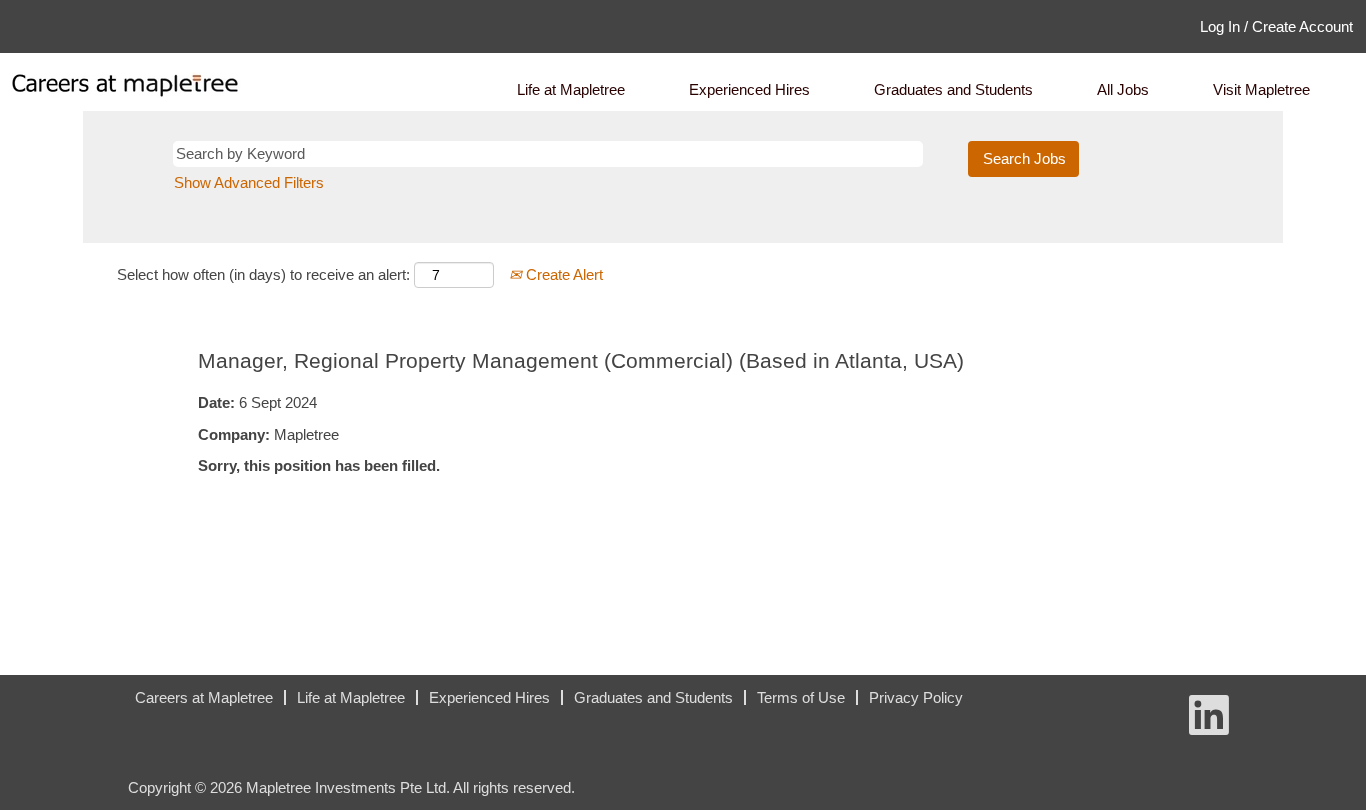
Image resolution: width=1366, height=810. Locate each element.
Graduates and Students (953, 89)
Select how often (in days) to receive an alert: (263, 274)
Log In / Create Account (1276, 26)
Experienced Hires (749, 89)
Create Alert (562, 274)
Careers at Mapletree (204, 697)
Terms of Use (801, 697)
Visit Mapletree (1261, 89)
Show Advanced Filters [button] (249, 182)
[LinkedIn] (114, 705)
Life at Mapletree (571, 89)
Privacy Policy (916, 697)
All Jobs (1123, 89)
